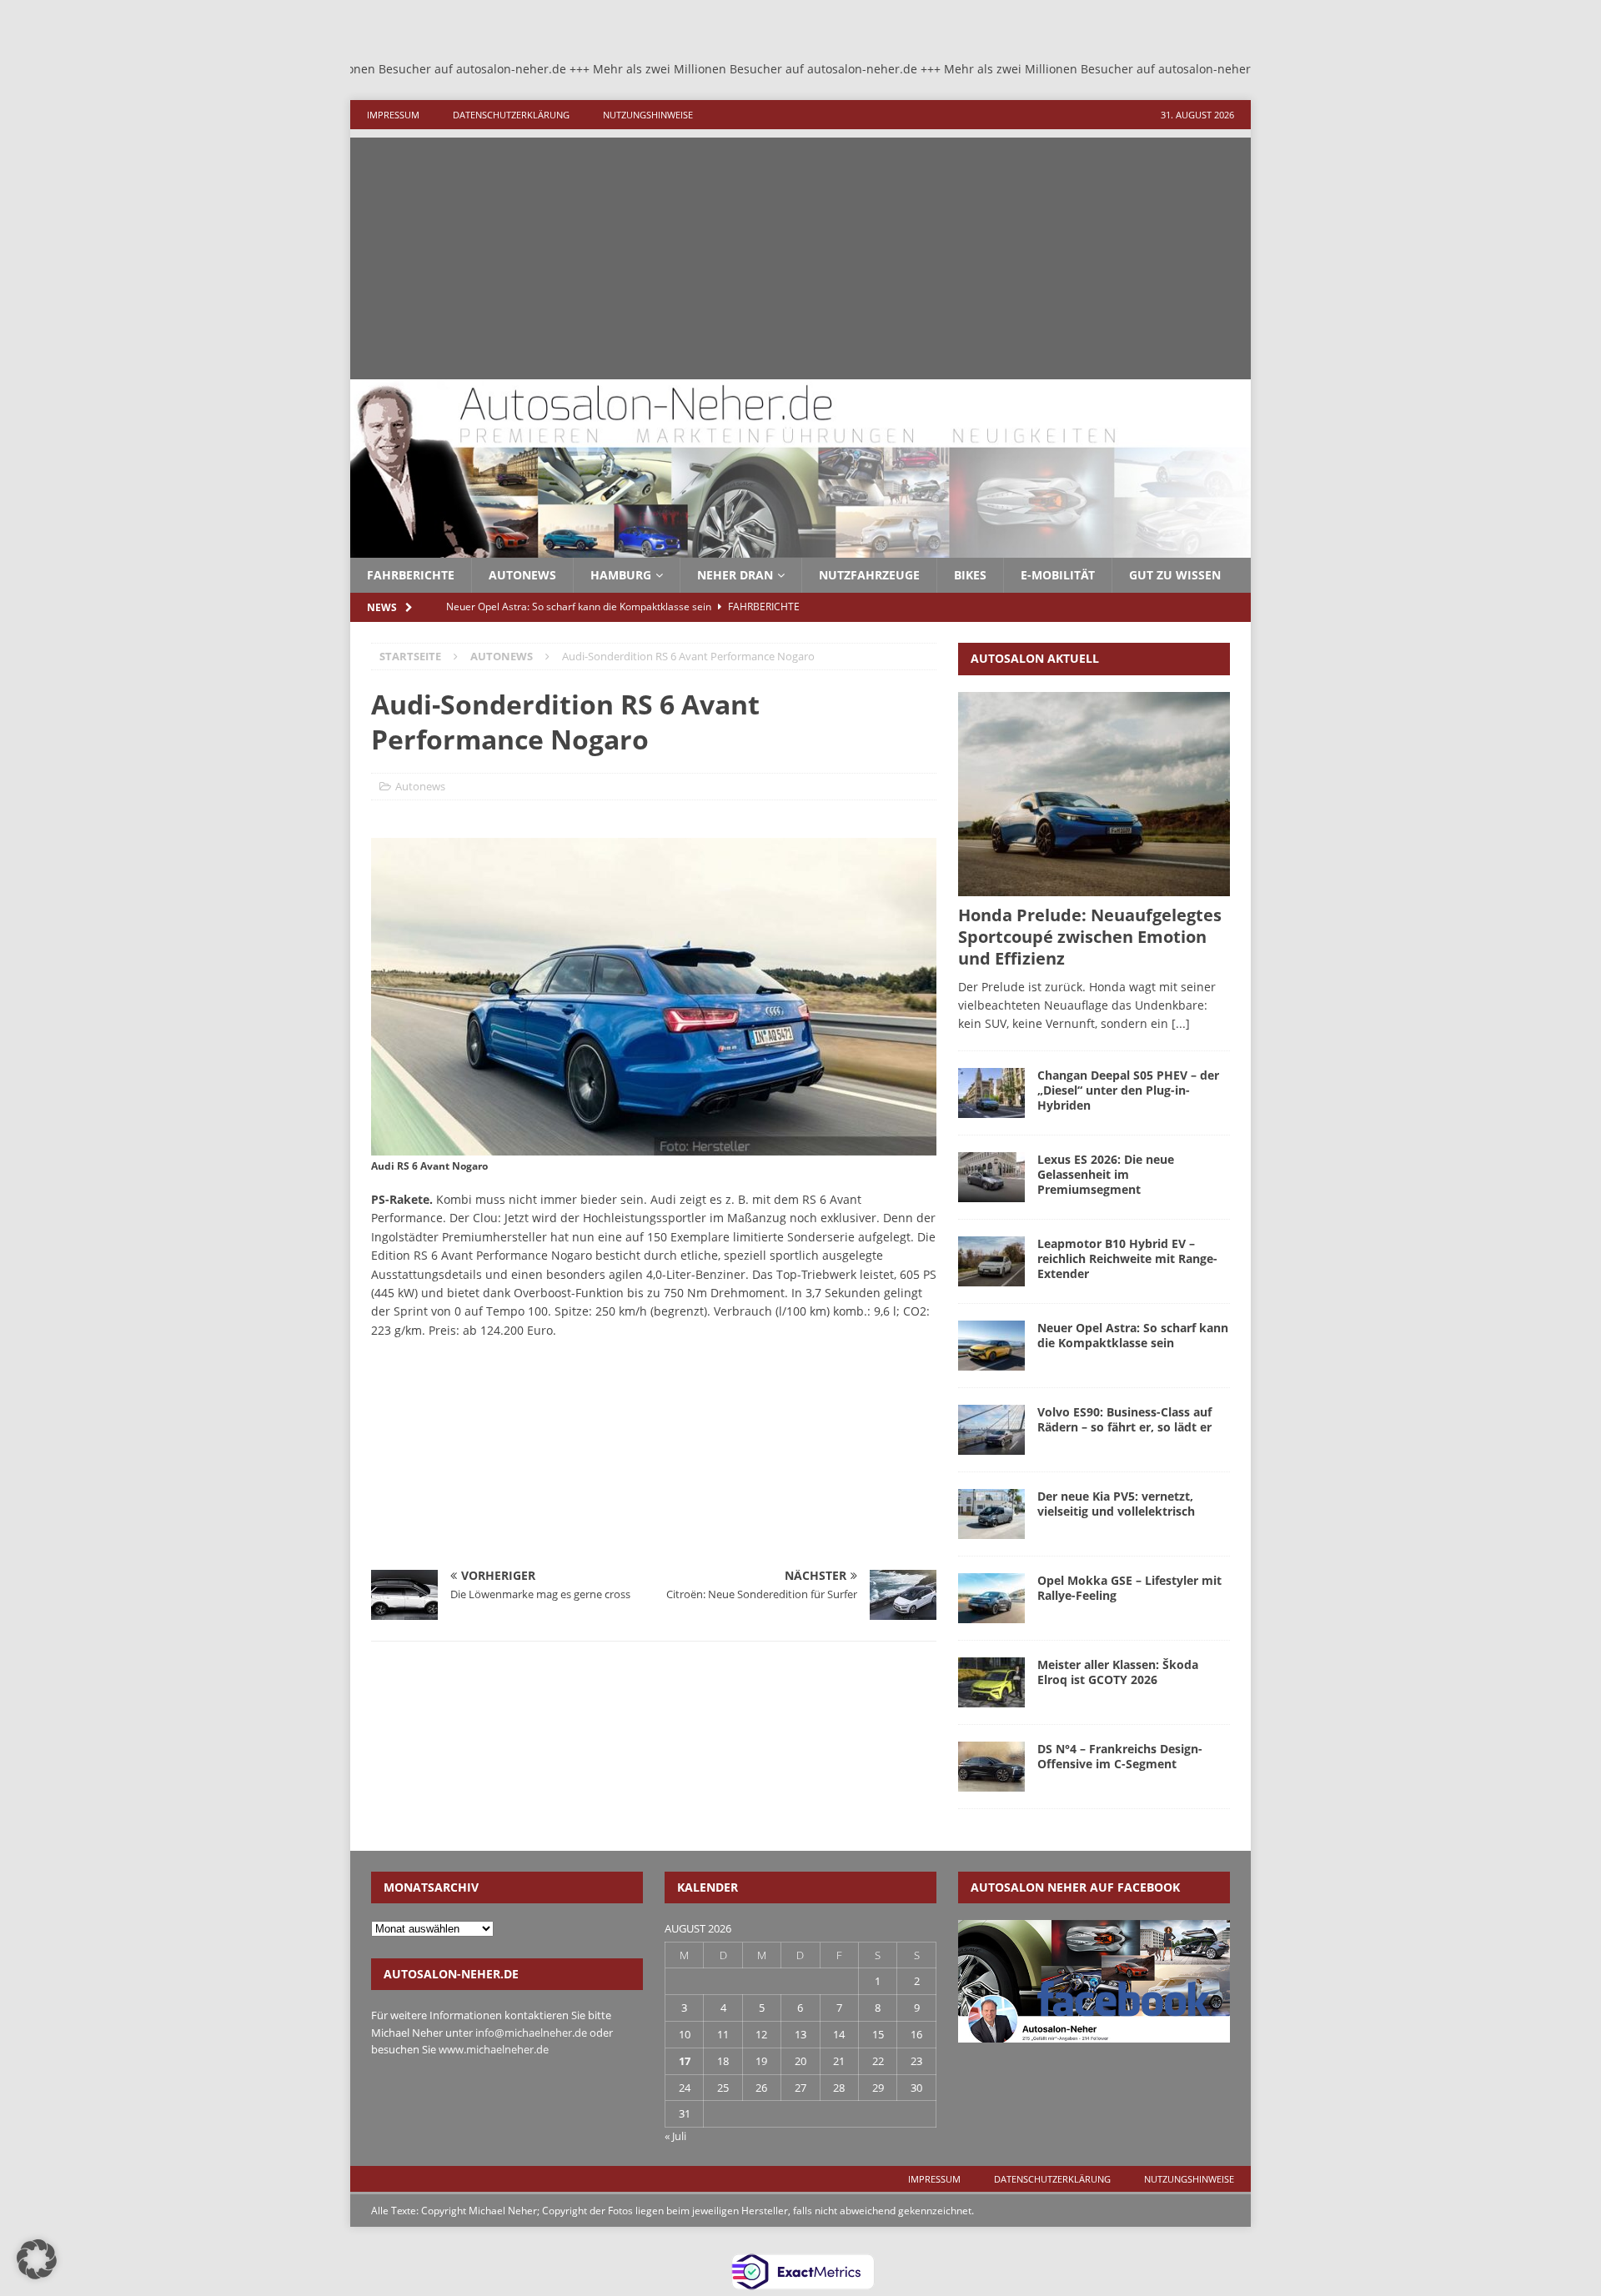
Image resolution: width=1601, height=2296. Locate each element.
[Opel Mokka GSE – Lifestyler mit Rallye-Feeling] (991, 1598)
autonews (522, 575)
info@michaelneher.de (531, 2033)
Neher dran (735, 575)
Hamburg (621, 575)
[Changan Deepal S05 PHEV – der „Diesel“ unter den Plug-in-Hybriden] (991, 1093)
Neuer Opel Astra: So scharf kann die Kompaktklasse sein (1133, 1335)
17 (685, 2061)
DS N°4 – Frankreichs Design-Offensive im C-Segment (1120, 1756)
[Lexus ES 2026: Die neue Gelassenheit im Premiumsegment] (991, 1177)
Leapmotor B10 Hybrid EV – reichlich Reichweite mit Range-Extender (1127, 1258)
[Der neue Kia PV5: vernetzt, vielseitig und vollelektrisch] (991, 1514)
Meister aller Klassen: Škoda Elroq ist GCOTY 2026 (1118, 1672)
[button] (37, 2259)
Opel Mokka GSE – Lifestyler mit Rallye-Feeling (1129, 1588)
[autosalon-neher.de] (800, 548)
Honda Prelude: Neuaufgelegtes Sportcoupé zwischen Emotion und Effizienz (1090, 937)
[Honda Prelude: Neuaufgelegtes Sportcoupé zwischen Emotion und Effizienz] (1094, 794)
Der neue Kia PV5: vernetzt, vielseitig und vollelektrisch (1116, 1504)
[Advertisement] (800, 254)
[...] (1181, 1023)
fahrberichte (411, 575)
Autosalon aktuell (1035, 658)
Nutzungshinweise (648, 115)
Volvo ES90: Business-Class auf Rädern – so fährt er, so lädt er (1124, 1419)
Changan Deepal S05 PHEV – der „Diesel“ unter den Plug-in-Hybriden (1128, 1090)
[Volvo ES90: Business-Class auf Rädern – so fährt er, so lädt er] (991, 1430)
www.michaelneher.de (494, 2049)
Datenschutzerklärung (511, 115)
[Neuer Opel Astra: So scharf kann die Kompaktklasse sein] (991, 1346)
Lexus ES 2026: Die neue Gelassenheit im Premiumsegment (1106, 1174)
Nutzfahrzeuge (869, 575)
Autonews (420, 786)
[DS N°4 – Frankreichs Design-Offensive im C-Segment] (991, 1767)
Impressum (393, 115)
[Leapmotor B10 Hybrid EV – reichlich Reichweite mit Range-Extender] (991, 1261)
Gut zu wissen (1175, 575)
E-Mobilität (1058, 575)
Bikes (970, 575)
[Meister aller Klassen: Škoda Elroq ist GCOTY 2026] (991, 1682)
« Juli (675, 2136)
